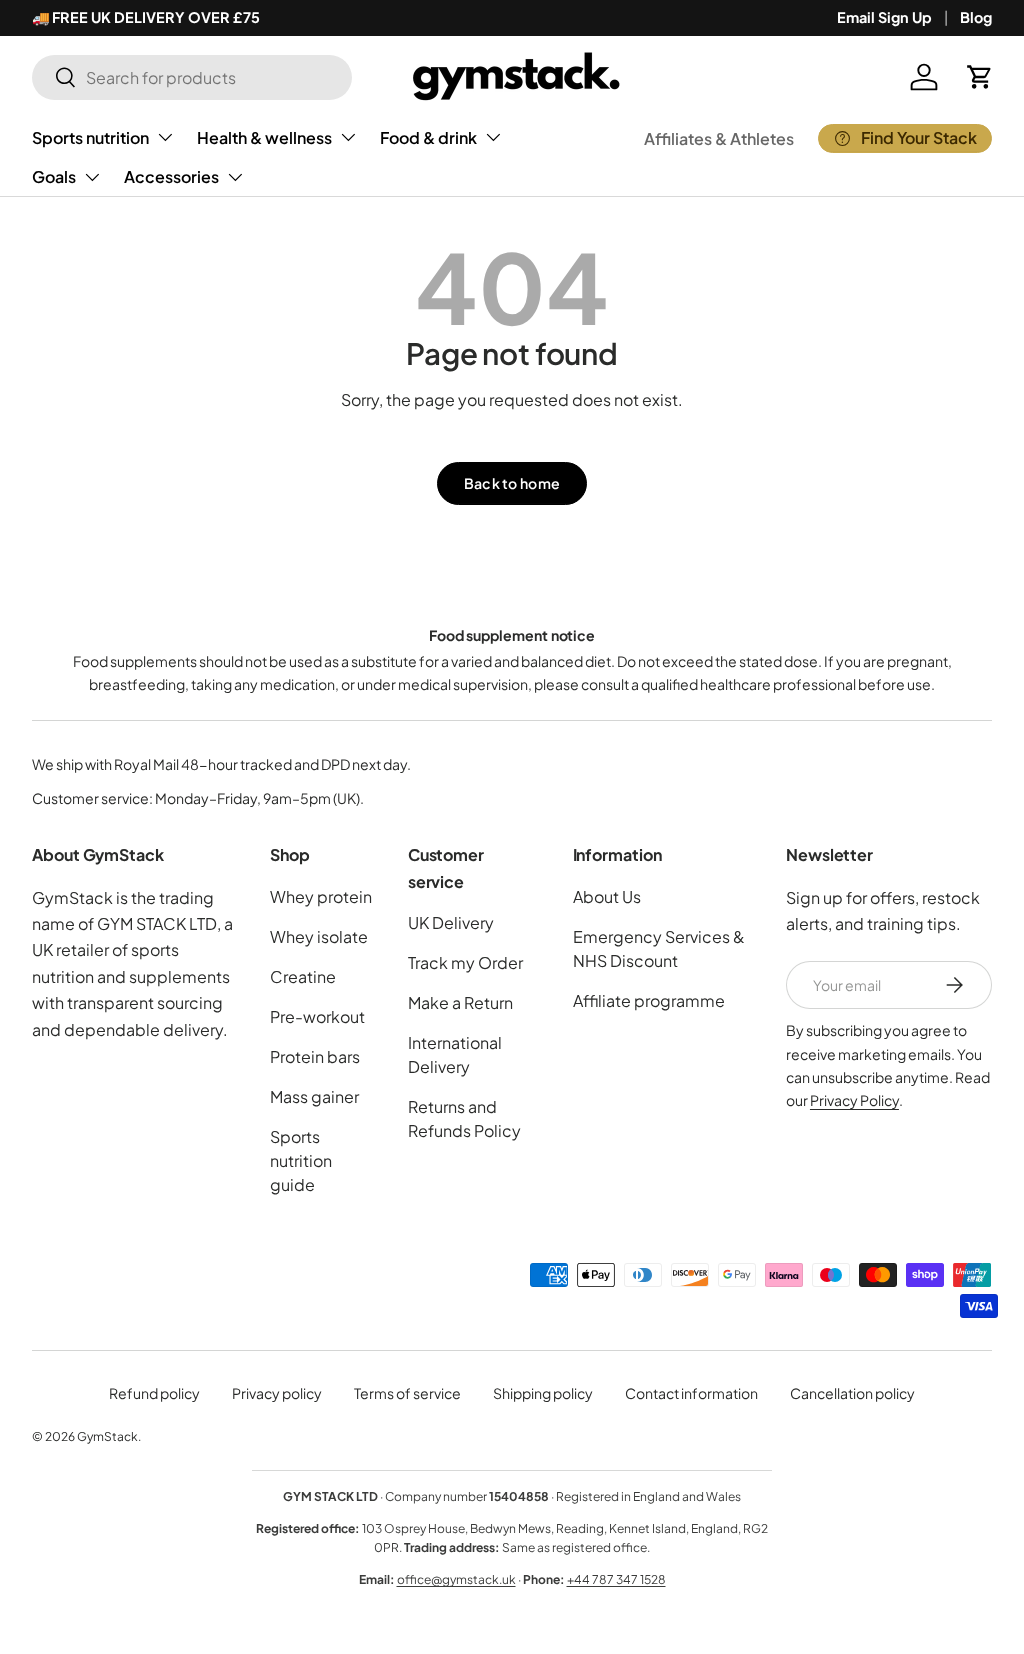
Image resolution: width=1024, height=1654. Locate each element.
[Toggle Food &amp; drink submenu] (493, 137)
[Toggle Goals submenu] (92, 177)
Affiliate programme (649, 1000)
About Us (607, 896)
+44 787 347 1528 (616, 1579)
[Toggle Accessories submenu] (235, 177)
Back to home (512, 483)
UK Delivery (451, 922)
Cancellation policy (852, 1393)
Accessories (171, 176)
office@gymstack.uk (456, 1579)
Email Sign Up (884, 17)
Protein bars (315, 1056)
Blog (976, 17)
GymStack (107, 1436)
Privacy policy (277, 1393)
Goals (54, 176)
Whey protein (321, 896)
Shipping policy (543, 1393)
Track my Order (465, 962)
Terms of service (407, 1393)
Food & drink (428, 137)
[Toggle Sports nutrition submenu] (165, 137)
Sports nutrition (90, 137)
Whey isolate (319, 936)
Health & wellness (264, 137)
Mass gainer (314, 1096)
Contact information (691, 1393)
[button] (980, 77)
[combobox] (192, 77)
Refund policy (154, 1393)
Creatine (303, 976)
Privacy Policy (854, 1100)
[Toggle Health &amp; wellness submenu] (348, 137)
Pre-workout (317, 1016)
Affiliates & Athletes (719, 138)
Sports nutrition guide (301, 1160)
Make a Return (460, 1002)
